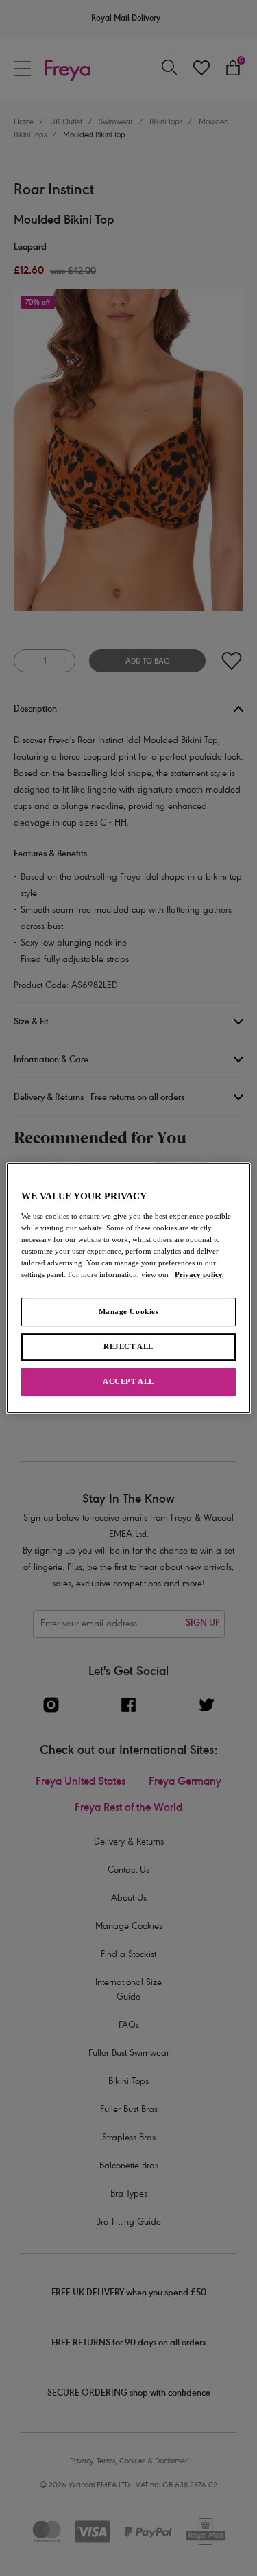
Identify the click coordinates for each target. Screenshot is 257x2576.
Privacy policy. (199, 1274)
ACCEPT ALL (128, 1381)
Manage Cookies (129, 1311)
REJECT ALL (128, 1346)
